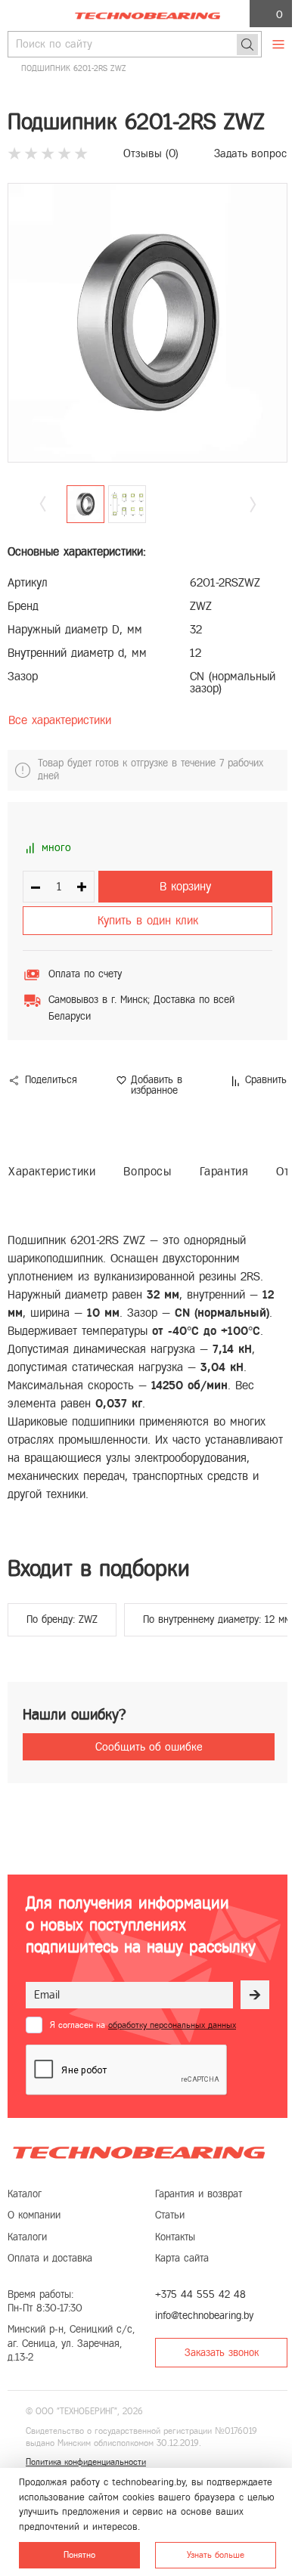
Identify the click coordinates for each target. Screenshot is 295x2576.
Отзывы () (151, 153)
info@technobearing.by (204, 2316)
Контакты (175, 2237)
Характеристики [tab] (52, 1171)
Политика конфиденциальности (86, 2462)
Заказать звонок (222, 2353)
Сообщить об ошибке (149, 1747)
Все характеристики (60, 720)
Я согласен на (143, 2025)
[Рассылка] (255, 1995)
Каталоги (27, 2237)
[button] (253, 505)
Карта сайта (182, 2258)
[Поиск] (247, 45)
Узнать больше (216, 2555)
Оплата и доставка (50, 2258)
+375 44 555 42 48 (200, 2294)
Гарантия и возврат (199, 2194)
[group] (147, 323)
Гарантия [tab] (224, 1171)
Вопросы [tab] (147, 1171)
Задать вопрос (250, 153)
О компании (34, 2215)
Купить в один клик (148, 920)
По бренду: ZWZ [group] (62, 1619)
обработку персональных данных (172, 2025)
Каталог (25, 2194)
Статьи (170, 2215)
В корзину (185, 886)
